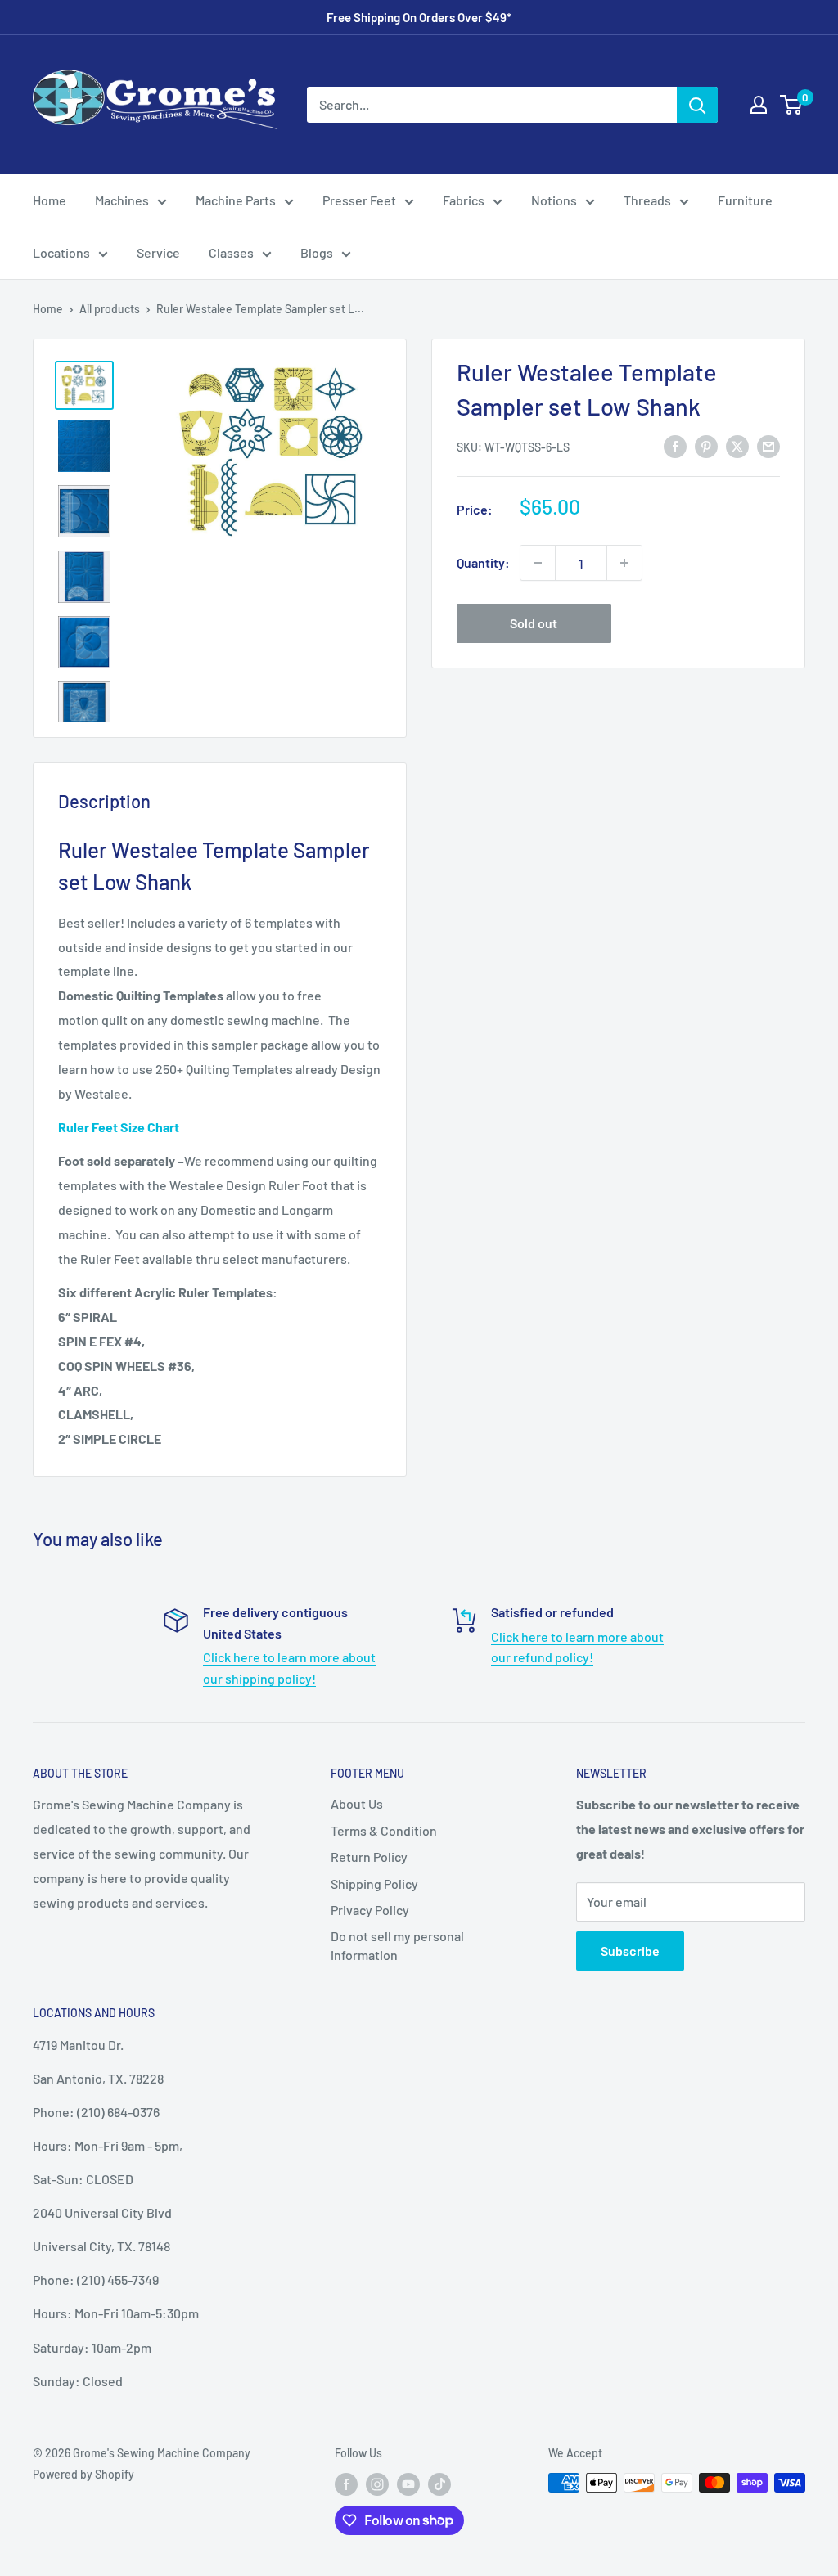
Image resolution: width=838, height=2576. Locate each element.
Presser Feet (359, 200)
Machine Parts (236, 200)
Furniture (745, 200)
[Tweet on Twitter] (737, 445)
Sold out (534, 623)
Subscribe (630, 1951)
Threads (647, 200)
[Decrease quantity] (538, 563)
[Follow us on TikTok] (439, 2484)
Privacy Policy (370, 1910)
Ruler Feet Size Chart (119, 1127)
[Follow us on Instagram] (377, 2484)
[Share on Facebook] (675, 445)
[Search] (697, 105)
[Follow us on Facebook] (346, 2484)
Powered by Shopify (83, 2474)
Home (50, 200)
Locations (61, 252)
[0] (792, 105)
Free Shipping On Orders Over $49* (419, 17)
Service (158, 252)
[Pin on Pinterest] (706, 445)
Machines (122, 200)
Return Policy (369, 1857)
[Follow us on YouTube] (408, 2484)
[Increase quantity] (624, 563)
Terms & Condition (384, 1830)
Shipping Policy (374, 1884)
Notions (554, 200)
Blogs (317, 252)
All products (110, 309)
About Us (357, 1803)
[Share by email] (768, 445)
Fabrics (464, 200)
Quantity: (483, 562)
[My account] (759, 105)
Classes (231, 252)
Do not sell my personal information (397, 1945)
